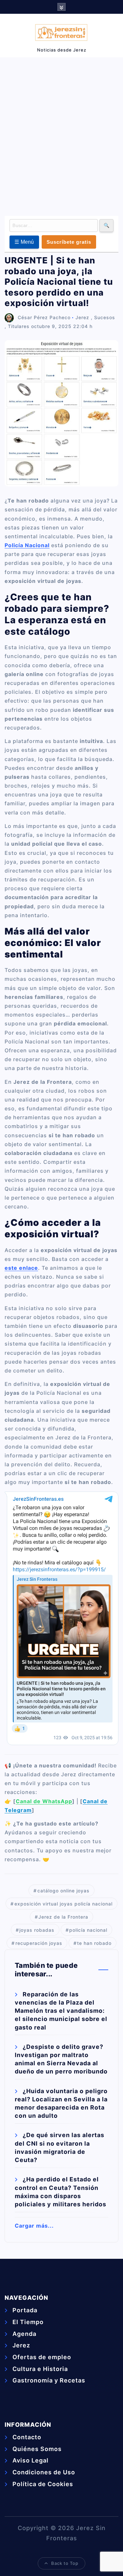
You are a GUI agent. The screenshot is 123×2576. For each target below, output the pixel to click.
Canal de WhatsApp (44, 1801)
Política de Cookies (43, 2484)
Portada (25, 2310)
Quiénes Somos (37, 2449)
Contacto (27, 2437)
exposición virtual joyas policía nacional (63, 1904)
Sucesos (105, 317)
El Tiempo (28, 2322)
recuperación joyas (39, 1943)
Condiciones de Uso (44, 2472)
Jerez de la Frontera (63, 1917)
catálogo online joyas (63, 1891)
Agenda (24, 2334)
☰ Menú (24, 242)
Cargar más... (34, 2226)
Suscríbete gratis (69, 242)
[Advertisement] (61, 135)
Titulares (19, 326)
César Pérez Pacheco (44, 317)
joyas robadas (37, 1930)
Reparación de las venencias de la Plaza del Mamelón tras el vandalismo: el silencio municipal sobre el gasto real (61, 2011)
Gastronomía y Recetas (49, 2380)
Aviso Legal (31, 2460)
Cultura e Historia (40, 2369)
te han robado (94, 1943)
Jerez (82, 317)
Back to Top (65, 2563)
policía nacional (88, 1930)
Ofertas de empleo (42, 2357)
